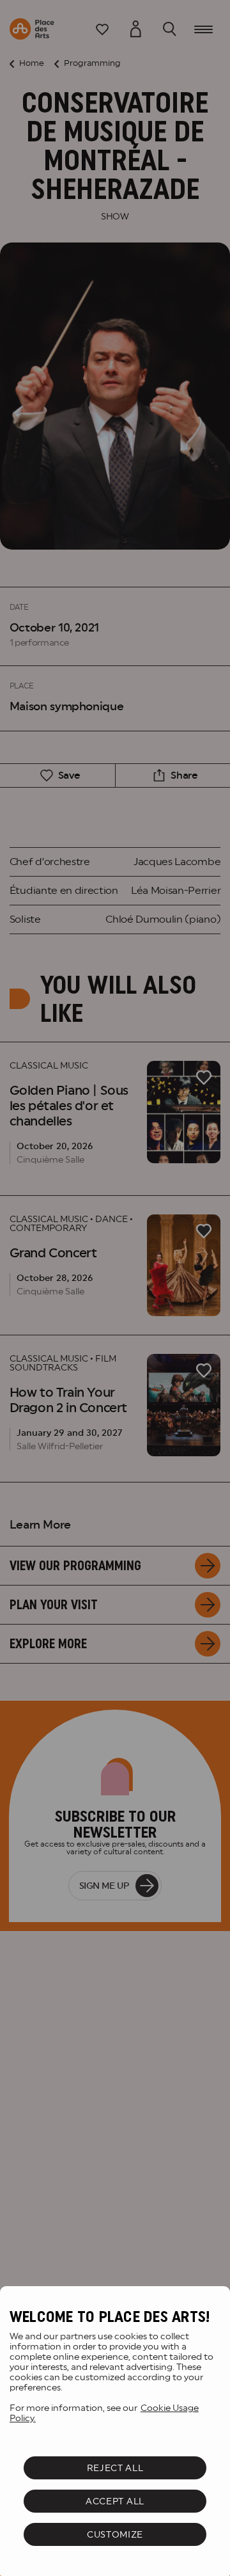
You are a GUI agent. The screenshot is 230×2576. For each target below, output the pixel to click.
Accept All (115, 2501)
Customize (115, 2534)
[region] (115, 2431)
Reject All (115, 2468)
